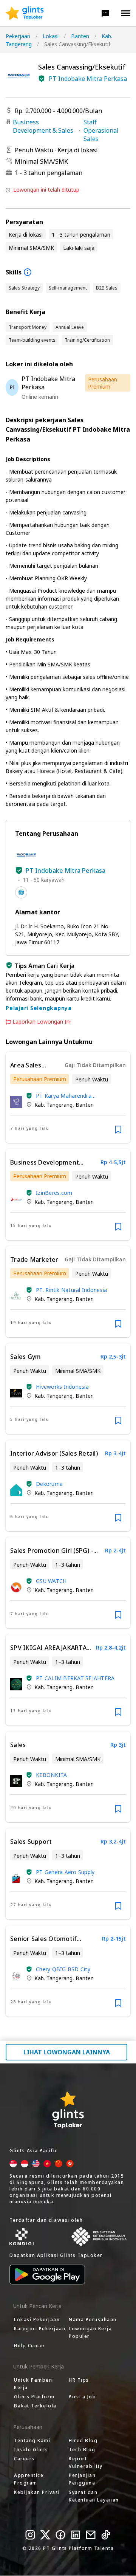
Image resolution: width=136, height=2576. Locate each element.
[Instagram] (30, 2535)
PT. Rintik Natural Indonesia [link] (71, 1290)
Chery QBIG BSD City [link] (63, 1969)
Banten (80, 36)
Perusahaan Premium (103, 383)
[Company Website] (21, 892)
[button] (105, 13)
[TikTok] (106, 2535)
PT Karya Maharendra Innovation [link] (64, 1096)
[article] (68, 1097)
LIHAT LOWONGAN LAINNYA (67, 2052)
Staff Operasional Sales (101, 130)
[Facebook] (60, 2535)
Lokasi (51, 36)
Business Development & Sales (43, 126)
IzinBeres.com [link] (54, 1193)
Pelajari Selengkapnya (39, 1008)
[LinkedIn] (76, 2535)
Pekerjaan (18, 36)
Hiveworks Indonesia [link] (62, 1387)
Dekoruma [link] (49, 1484)
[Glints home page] (25, 13)
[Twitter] (45, 2535)
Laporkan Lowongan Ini (42, 1022)
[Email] (91, 2535)
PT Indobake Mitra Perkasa (88, 79)
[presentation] (25, 13)
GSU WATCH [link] (51, 1581)
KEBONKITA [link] (51, 1775)
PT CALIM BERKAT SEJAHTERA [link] (75, 1678)
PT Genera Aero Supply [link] (65, 1872)
